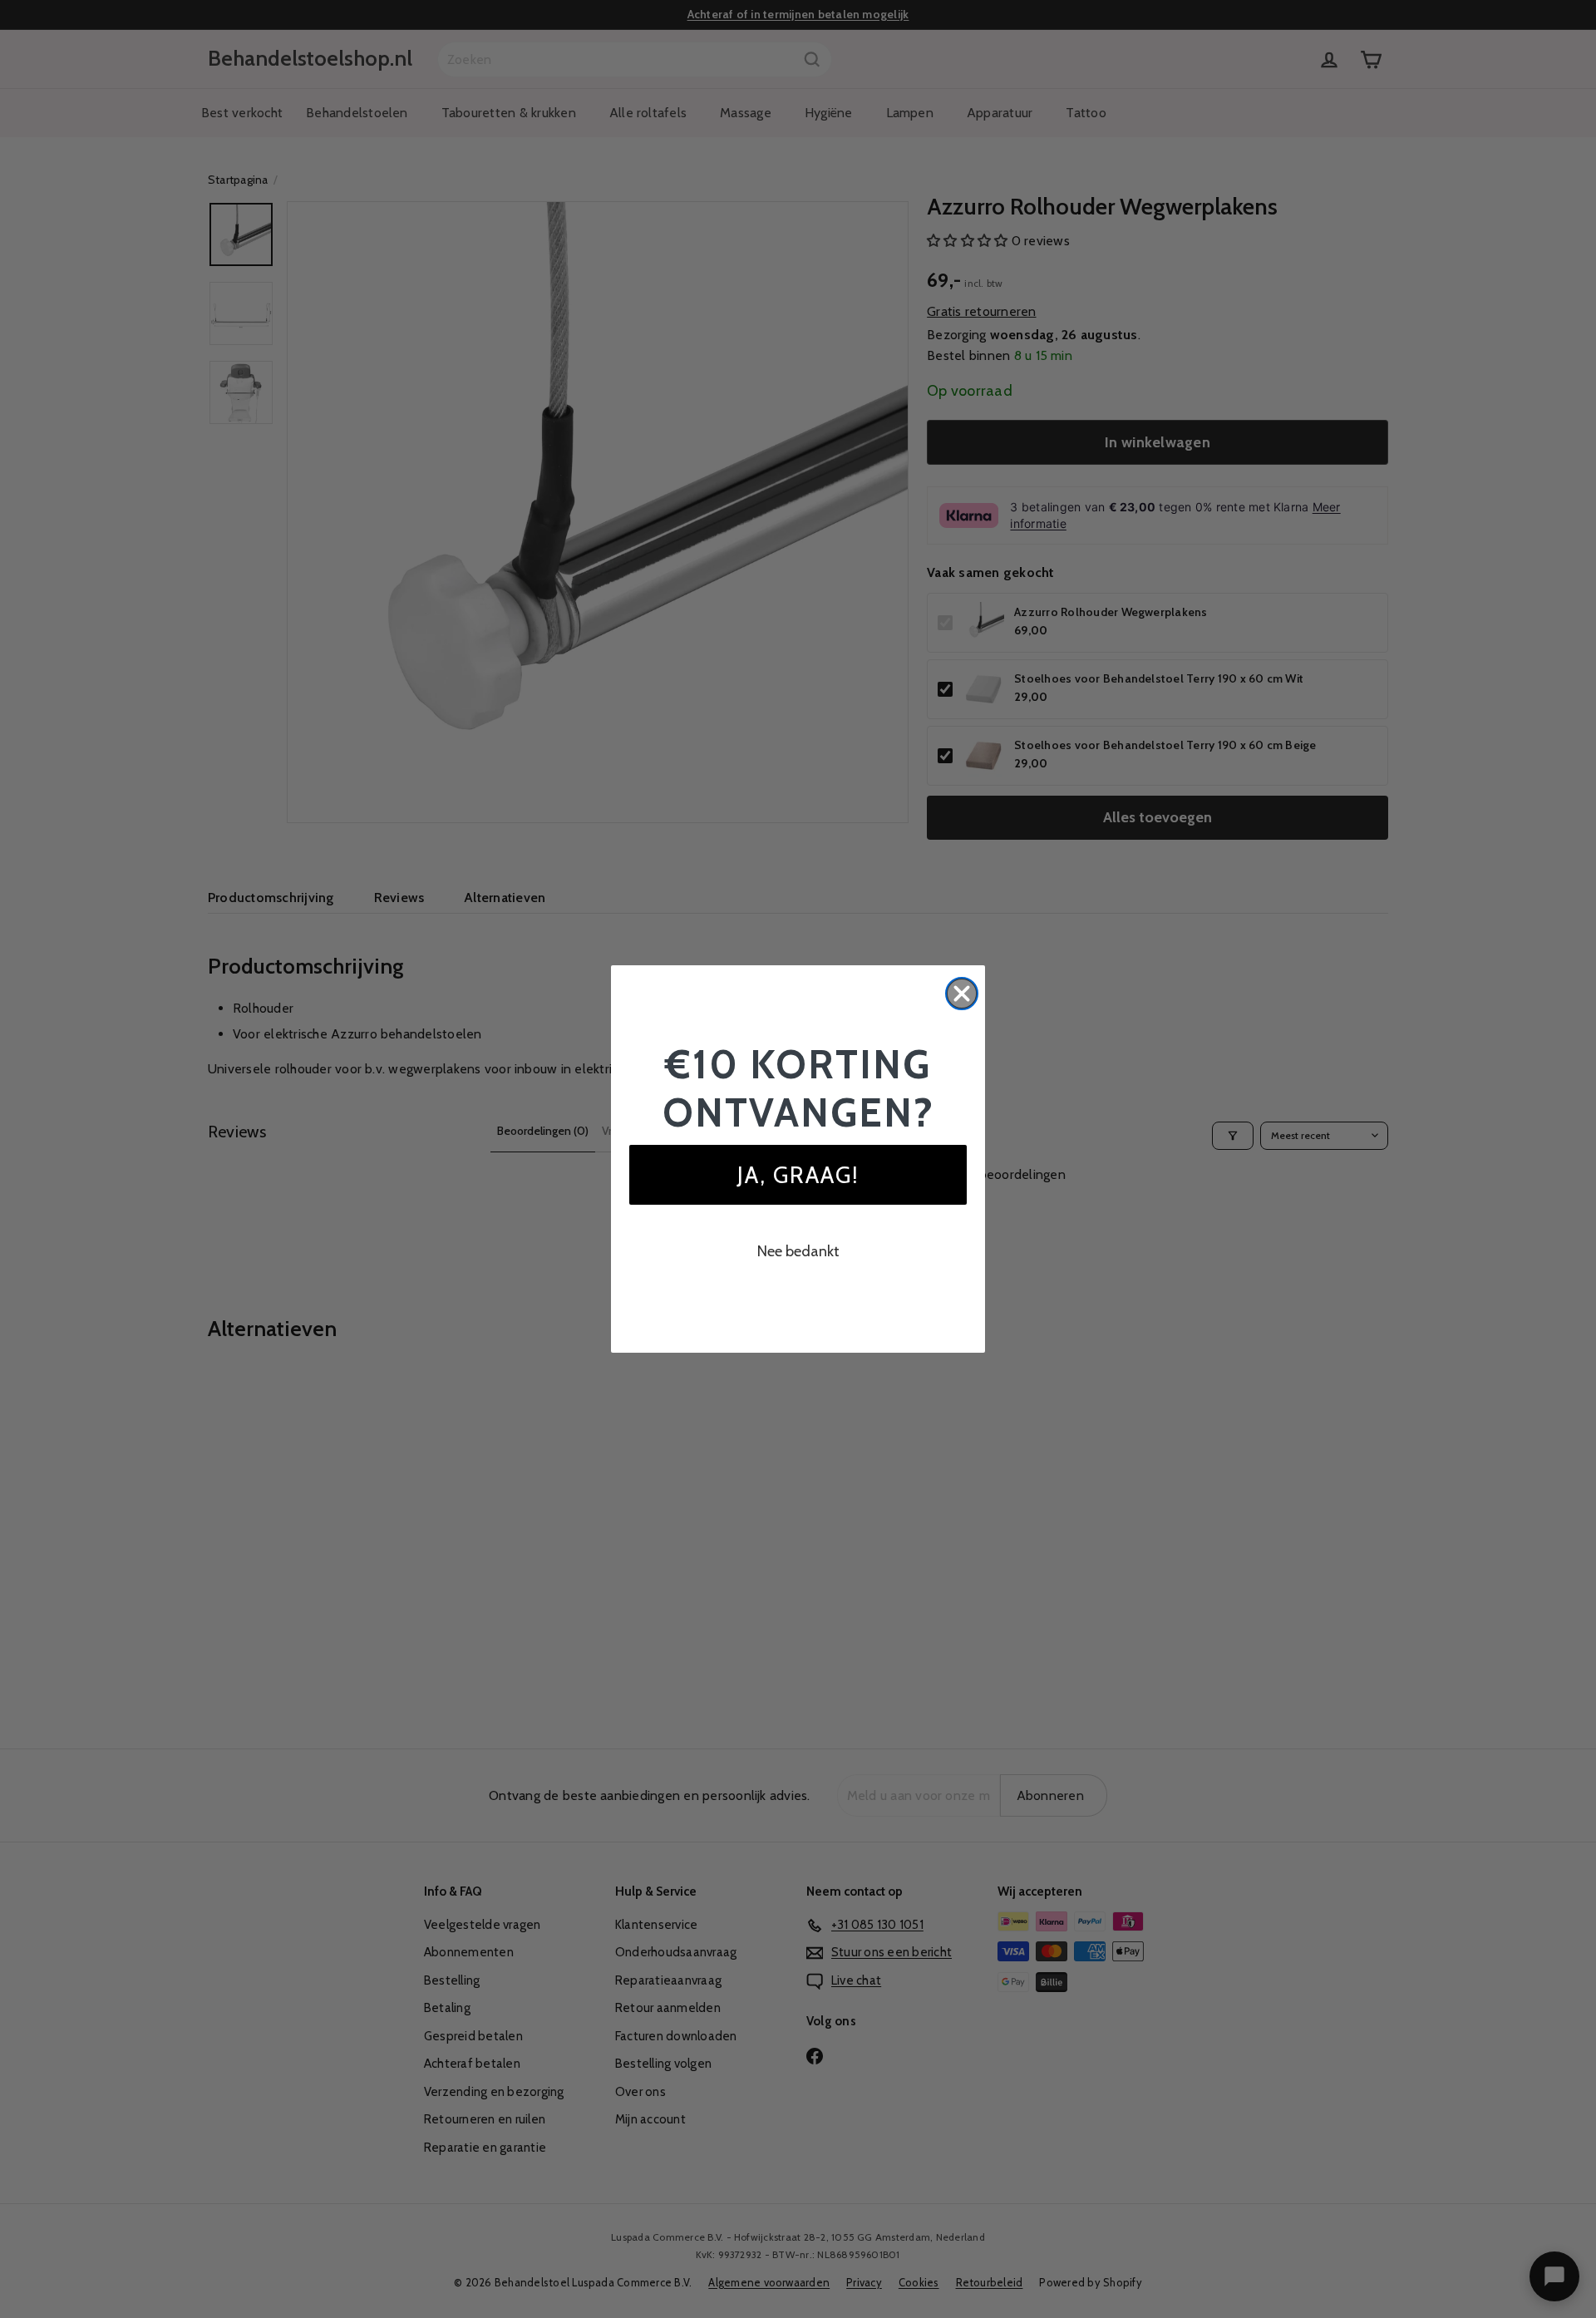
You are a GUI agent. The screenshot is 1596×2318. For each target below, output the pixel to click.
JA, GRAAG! (798, 1175)
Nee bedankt (798, 1251)
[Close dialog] (962, 994)
